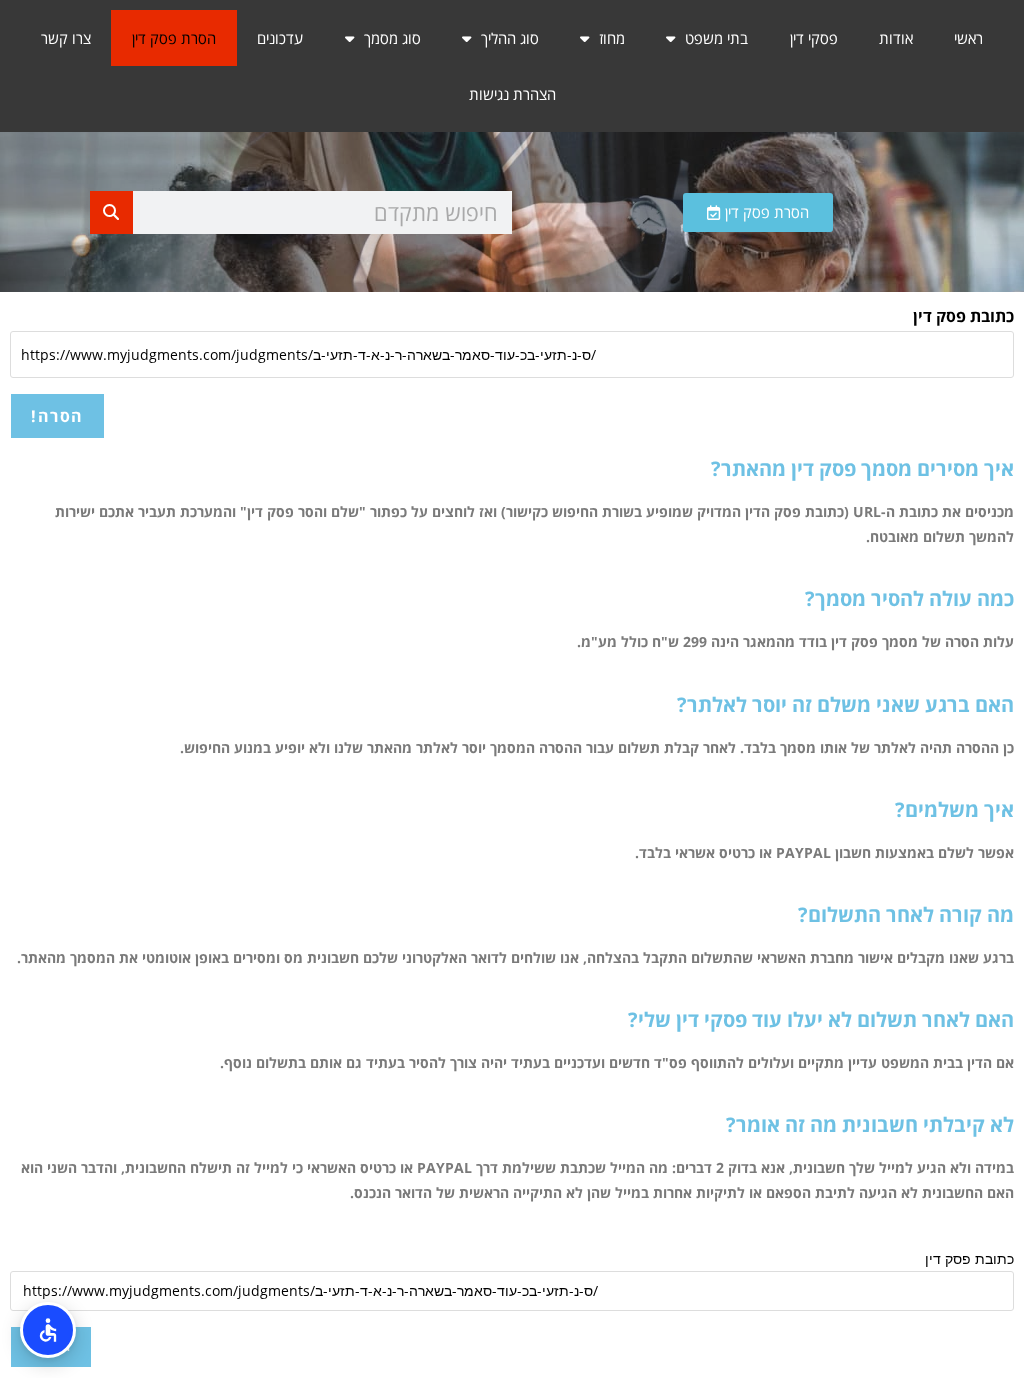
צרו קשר (66, 38)
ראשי (968, 38)
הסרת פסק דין (174, 38)
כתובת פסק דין (963, 316)
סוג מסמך (392, 38)
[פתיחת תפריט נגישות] (48, 1330)
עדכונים (280, 38)
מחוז (612, 38)
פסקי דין (814, 38)
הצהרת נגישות (512, 94)
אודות (896, 38)
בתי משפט (716, 38)
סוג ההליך (510, 38)
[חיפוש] (111, 212)
